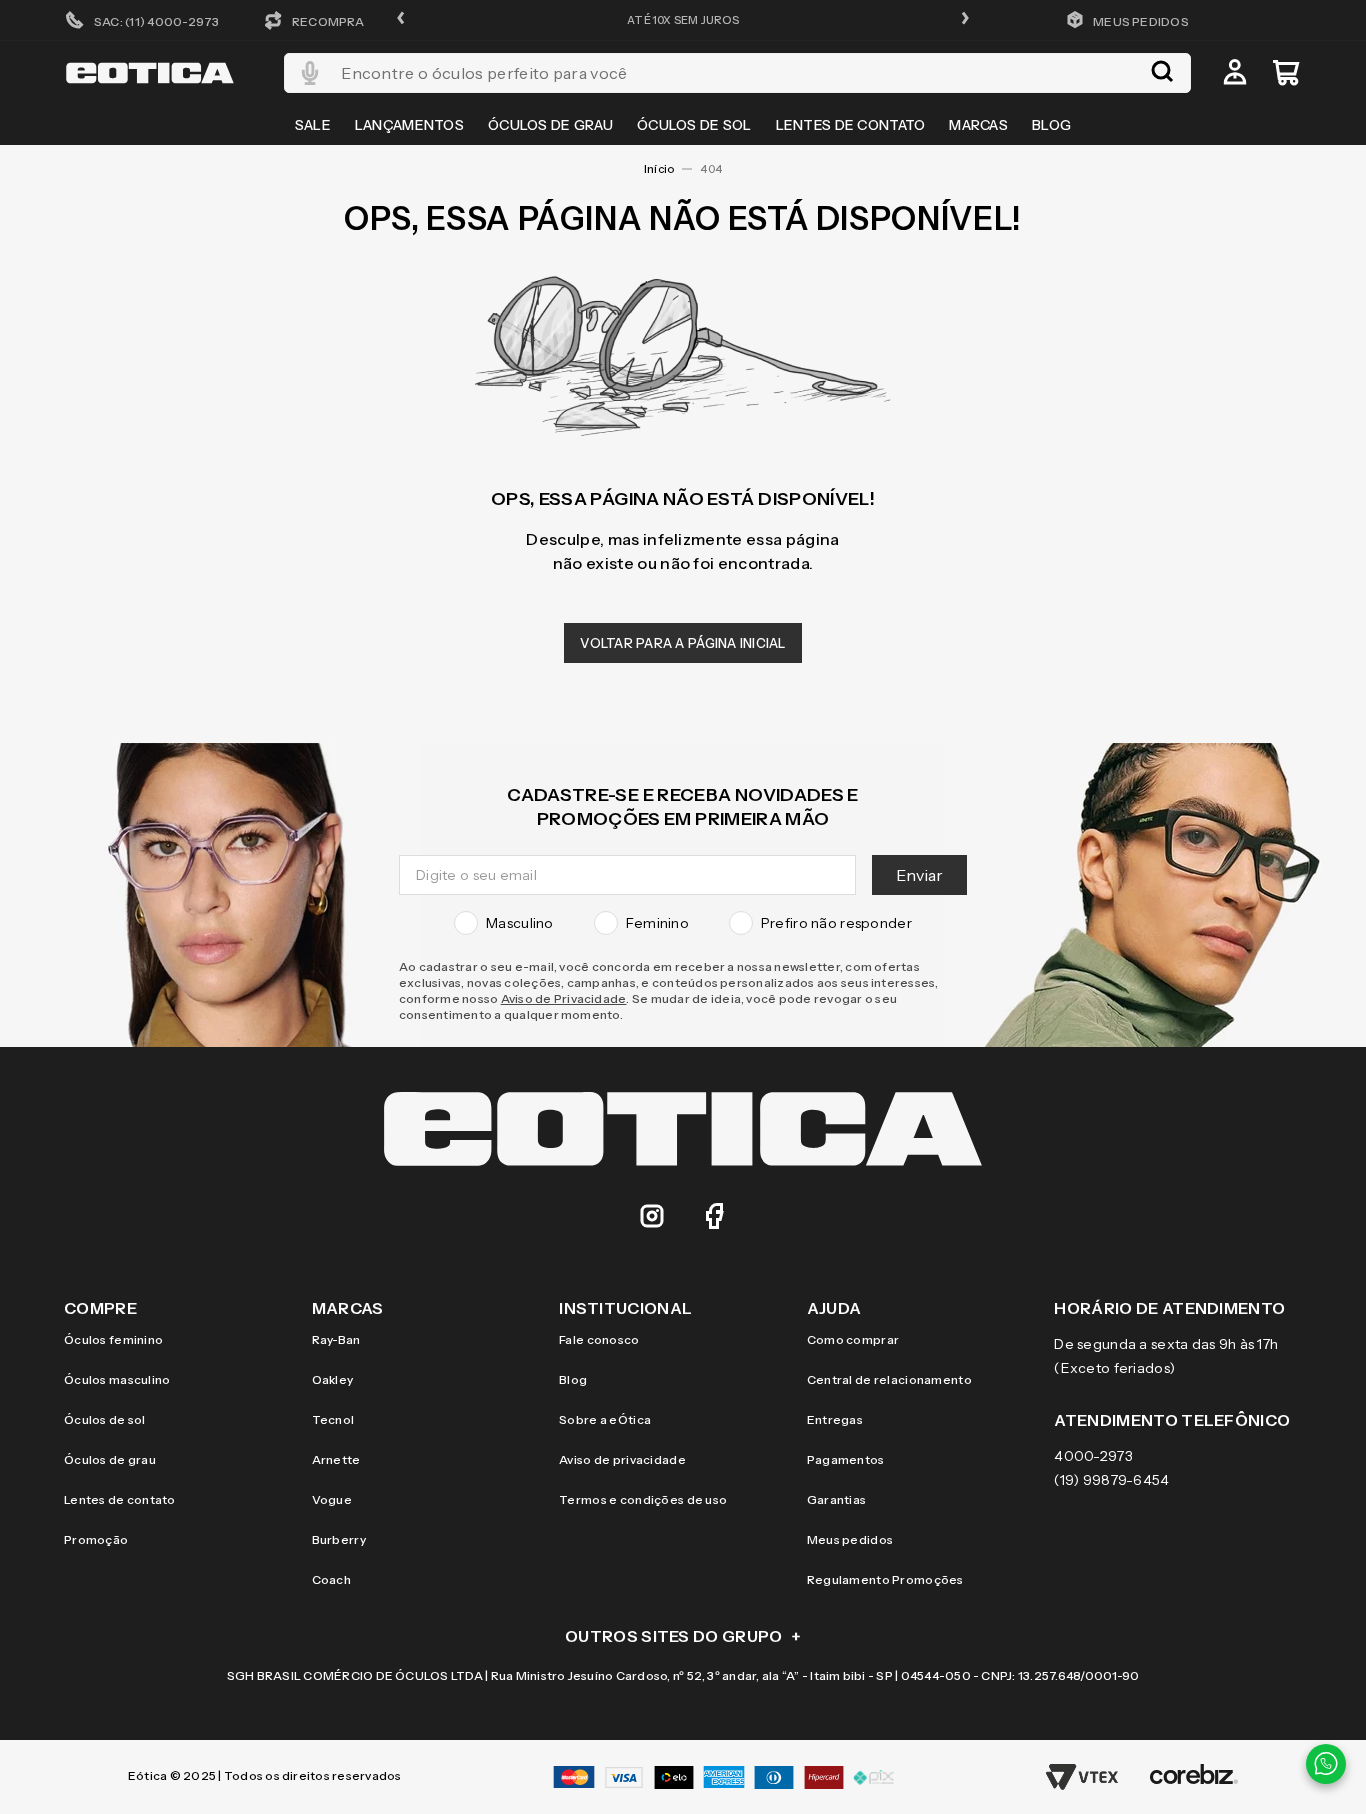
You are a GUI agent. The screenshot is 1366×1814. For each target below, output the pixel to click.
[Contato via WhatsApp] (1326, 1764)
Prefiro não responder (836, 923)
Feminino (657, 923)
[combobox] (737, 73)
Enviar (919, 875)
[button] (401, 19)
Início (659, 169)
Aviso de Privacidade (564, 998)
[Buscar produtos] (1162, 73)
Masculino (520, 923)
